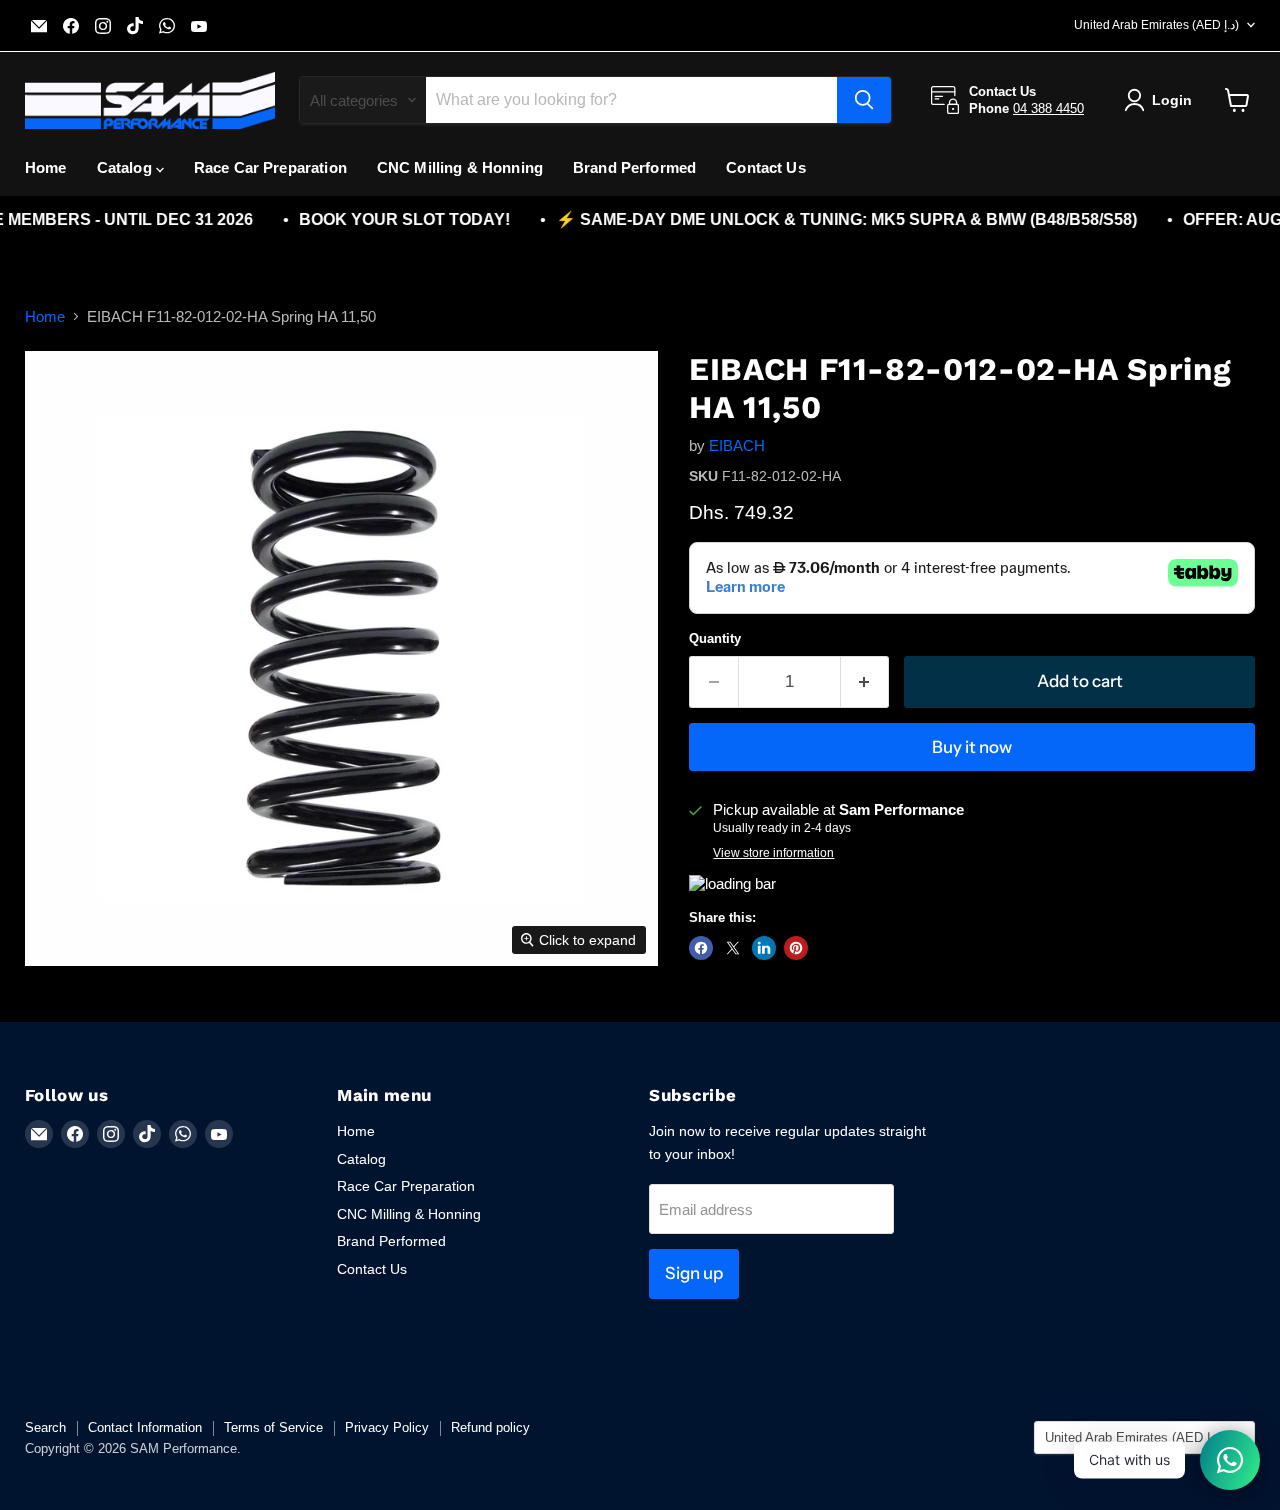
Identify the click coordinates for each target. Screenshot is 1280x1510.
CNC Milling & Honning (460, 167)
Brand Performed (634, 167)
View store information (773, 853)
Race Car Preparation (270, 167)
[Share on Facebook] (701, 948)
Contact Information (145, 1427)
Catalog (126, 167)
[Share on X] (733, 948)
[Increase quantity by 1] (865, 681)
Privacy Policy (387, 1427)
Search (45, 1427)
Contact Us (766, 167)
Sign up (694, 1273)
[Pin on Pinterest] (796, 948)
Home (46, 167)
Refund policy (490, 1427)
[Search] (864, 100)
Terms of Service (273, 1427)
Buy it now (972, 747)
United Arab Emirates (1156, 25)
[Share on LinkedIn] (764, 948)
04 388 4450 (1048, 108)
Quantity (715, 638)
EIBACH (737, 445)
